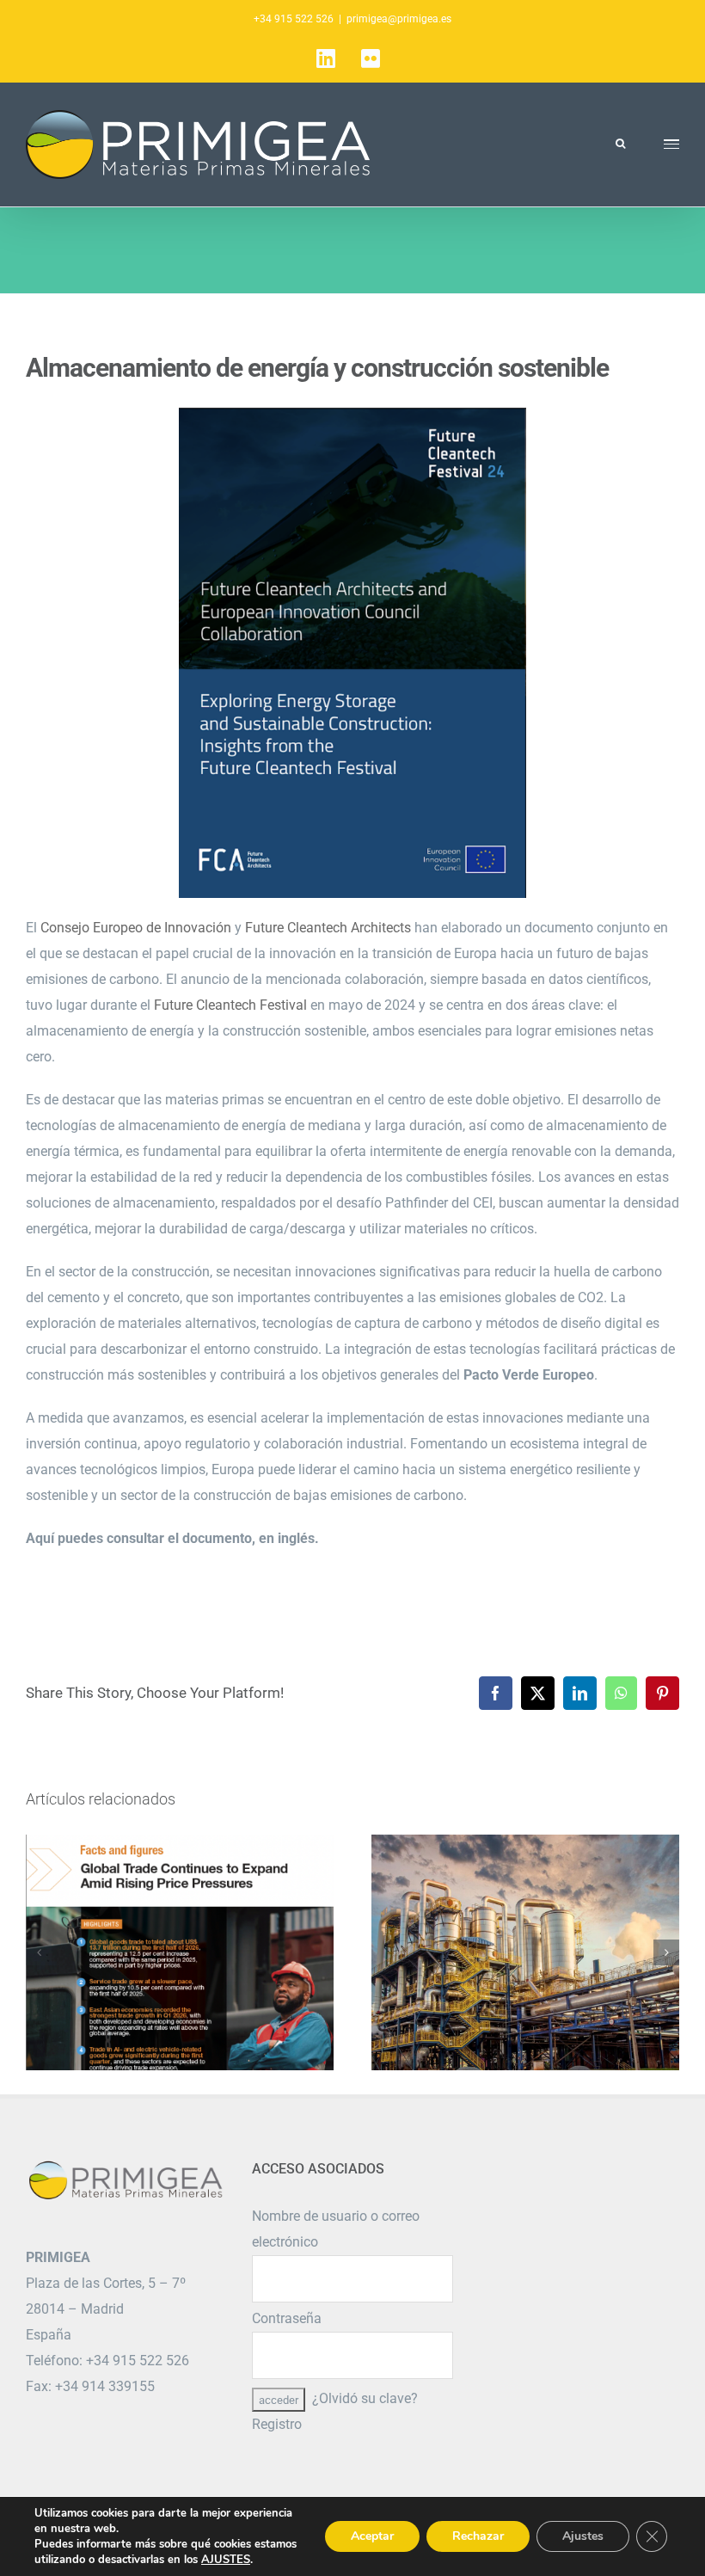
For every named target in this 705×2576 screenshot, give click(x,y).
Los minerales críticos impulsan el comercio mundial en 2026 (180, 1952)
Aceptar (372, 2536)
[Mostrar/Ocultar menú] (672, 144)
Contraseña (287, 2318)
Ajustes (583, 2536)
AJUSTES (226, 2560)
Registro (277, 2424)
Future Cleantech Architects (328, 928)
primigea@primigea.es (399, 19)
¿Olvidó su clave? (365, 2398)
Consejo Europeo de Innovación (136, 928)
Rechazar (478, 2536)
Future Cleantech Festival (230, 1005)
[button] (39, 1952)
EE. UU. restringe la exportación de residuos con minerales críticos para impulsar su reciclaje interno (526, 1952)
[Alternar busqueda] (620, 144)
